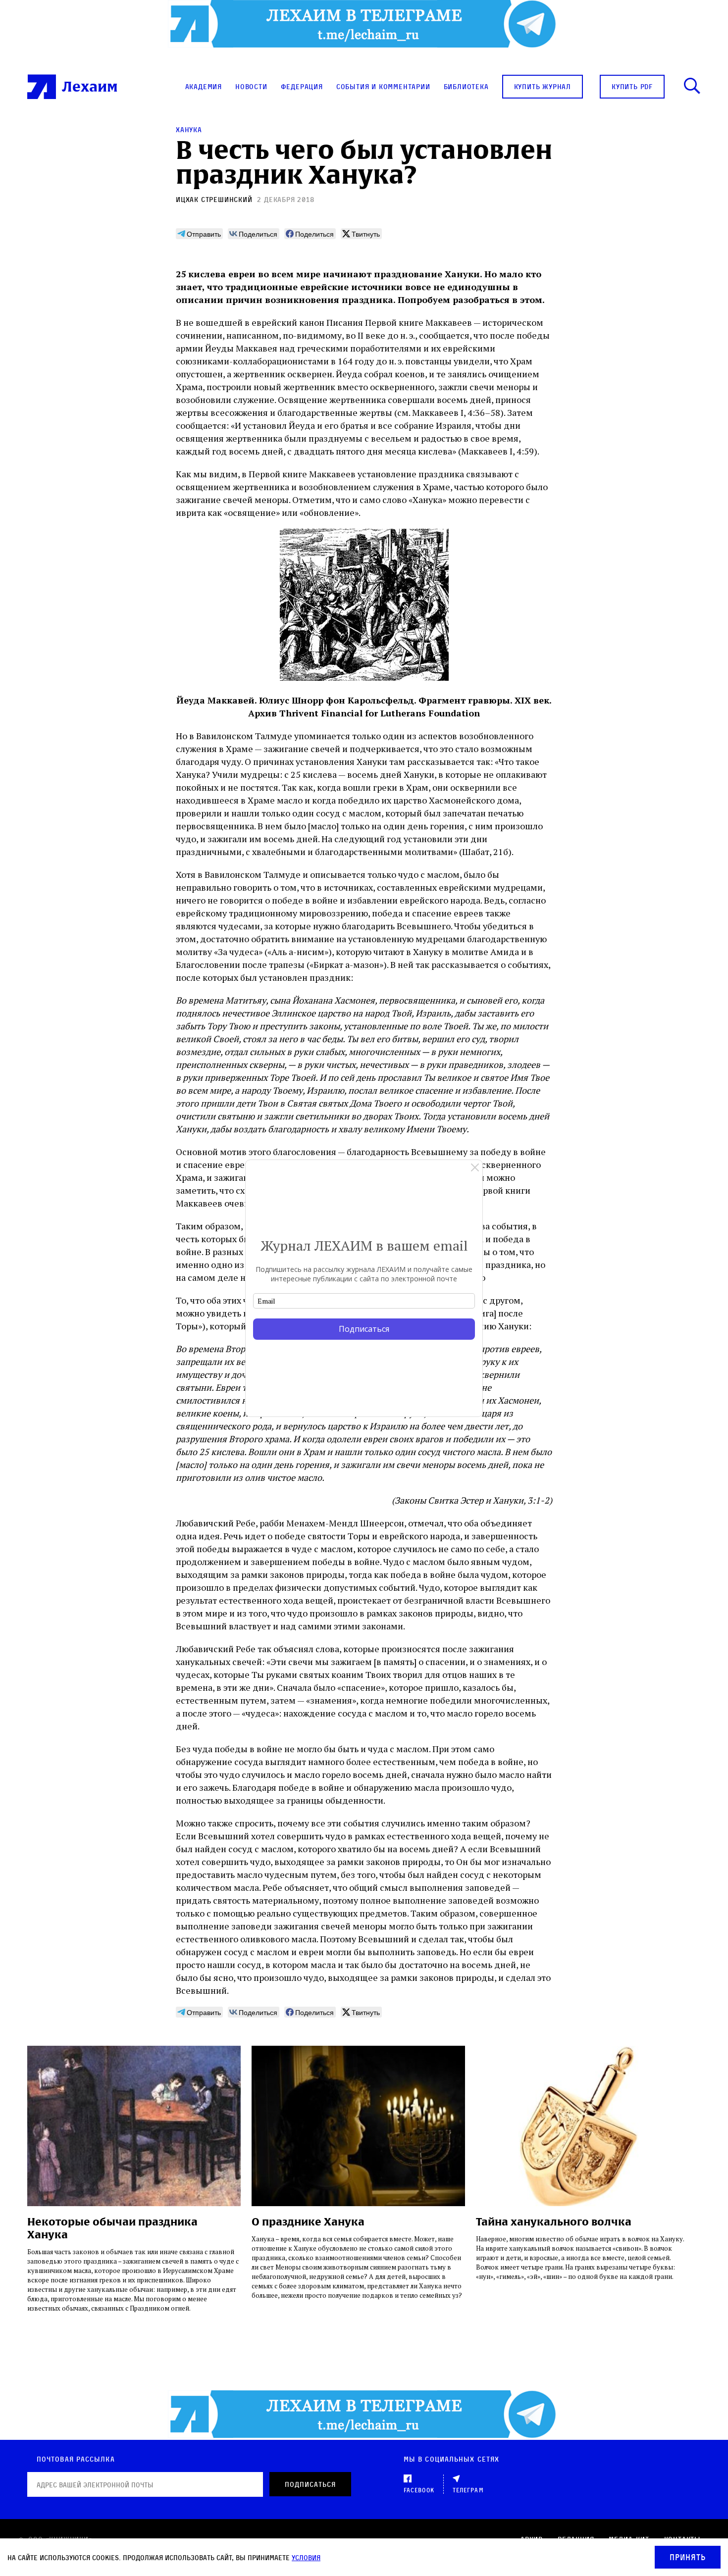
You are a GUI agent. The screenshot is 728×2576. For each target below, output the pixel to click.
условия (306, 2557)
